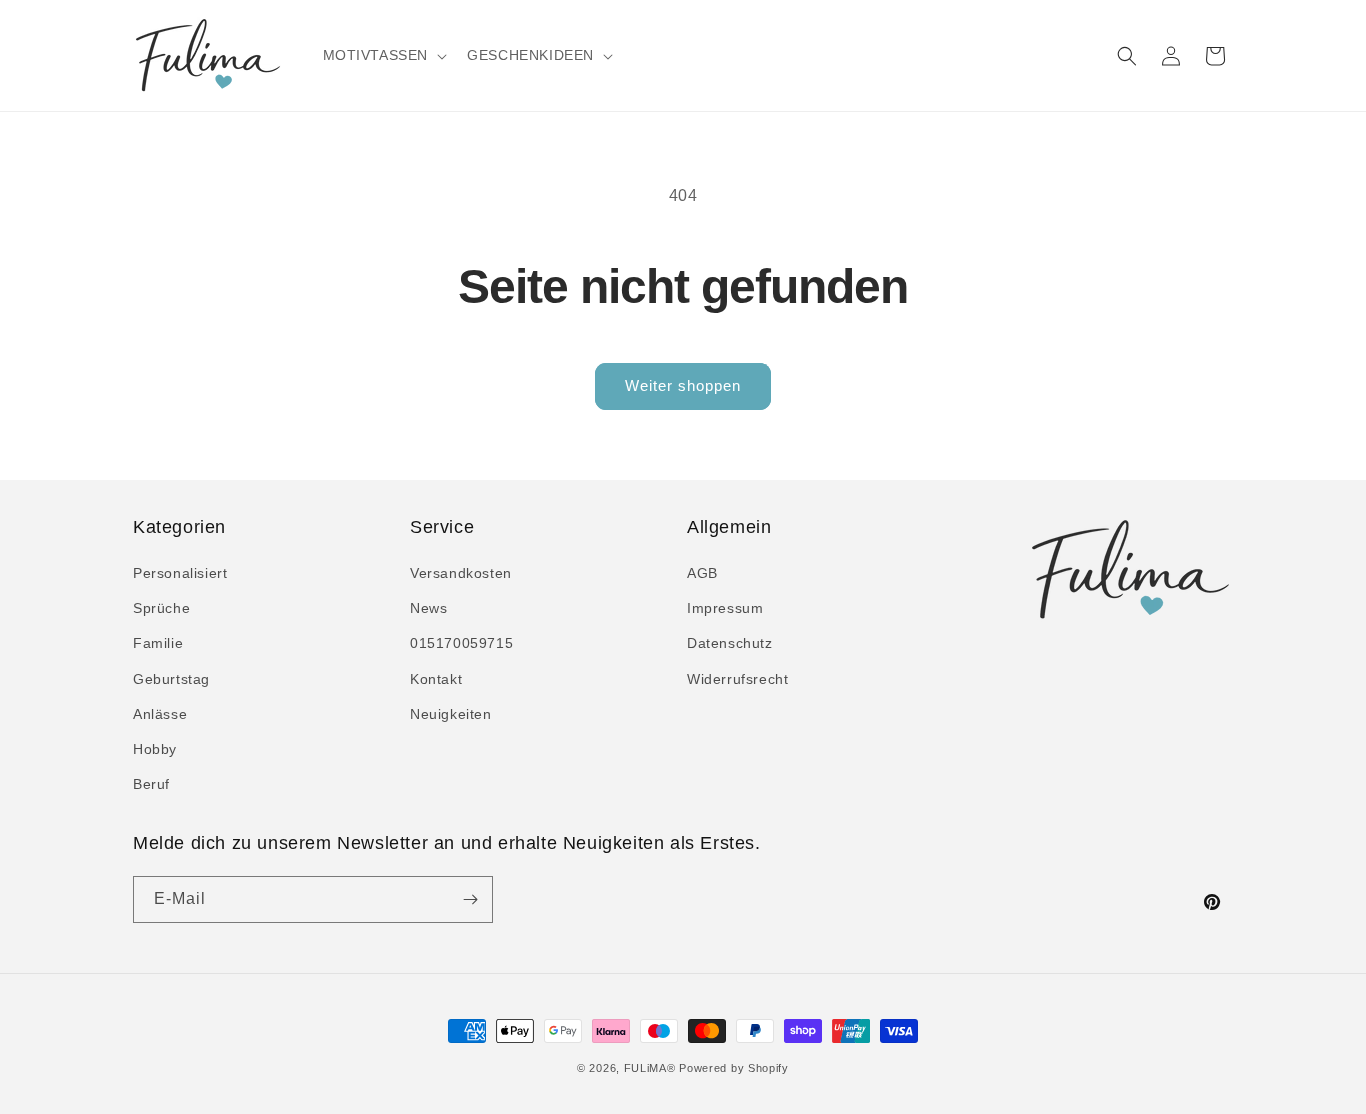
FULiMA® (650, 1068)
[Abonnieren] (470, 899)
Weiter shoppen (683, 385)
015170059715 (461, 643)
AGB (702, 573)
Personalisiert (180, 573)
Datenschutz (730, 643)
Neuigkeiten (451, 714)
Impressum (725, 608)
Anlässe (160, 714)
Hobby (155, 749)
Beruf (151, 784)
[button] (383, 55)
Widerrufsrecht (737, 679)
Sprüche (161, 608)
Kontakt (436, 679)
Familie (158, 643)
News (428, 608)
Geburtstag (171, 679)
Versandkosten (461, 573)
